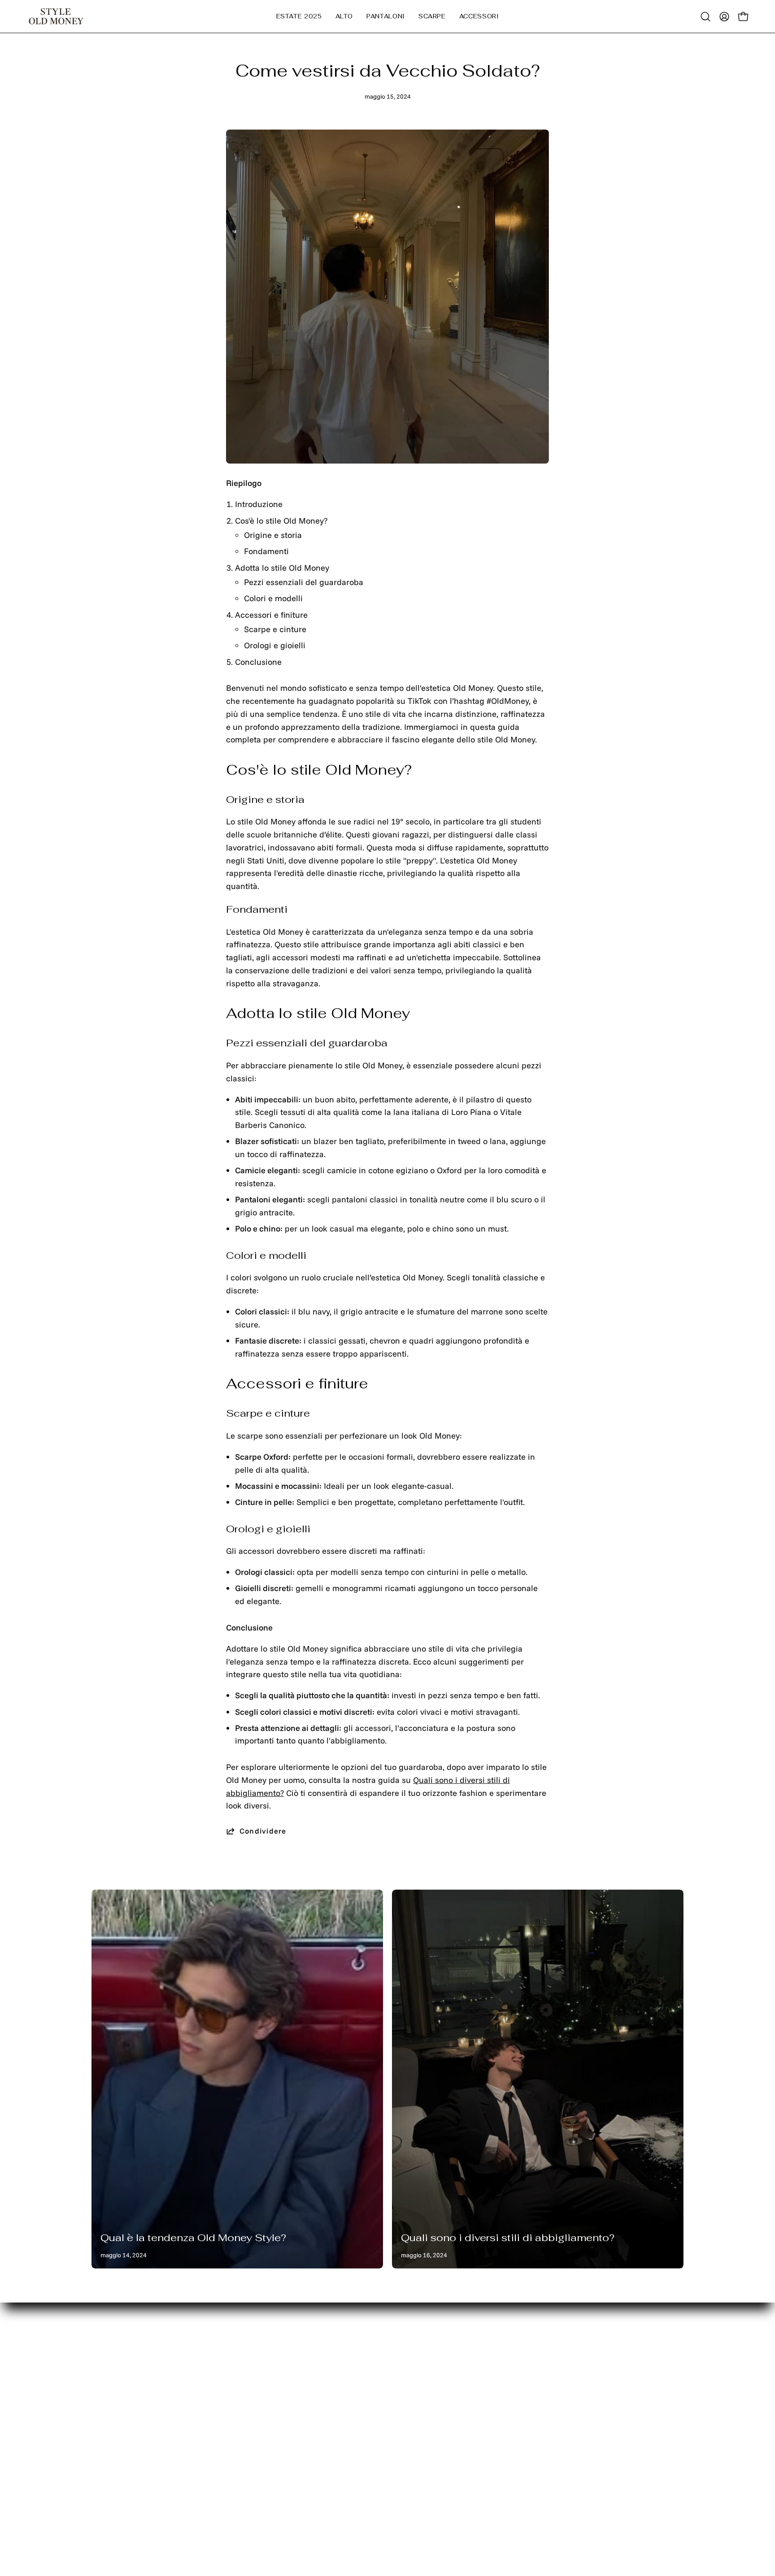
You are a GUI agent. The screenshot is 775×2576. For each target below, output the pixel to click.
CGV (222, 2473)
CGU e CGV (235, 2456)
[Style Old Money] (56, 16)
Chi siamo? (112, 2439)
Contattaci (111, 2405)
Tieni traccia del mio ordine (143, 2422)
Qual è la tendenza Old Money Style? (193, 2238)
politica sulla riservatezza (261, 2405)
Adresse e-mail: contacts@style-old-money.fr (556, 2384)
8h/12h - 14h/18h (551, 2414)
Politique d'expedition (254, 2439)
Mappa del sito (119, 2388)
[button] (344, 16)
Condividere (263, 1831)
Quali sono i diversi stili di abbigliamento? (508, 2238)
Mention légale (242, 2388)
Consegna (110, 2371)
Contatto (229, 2371)
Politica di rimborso (250, 2422)
